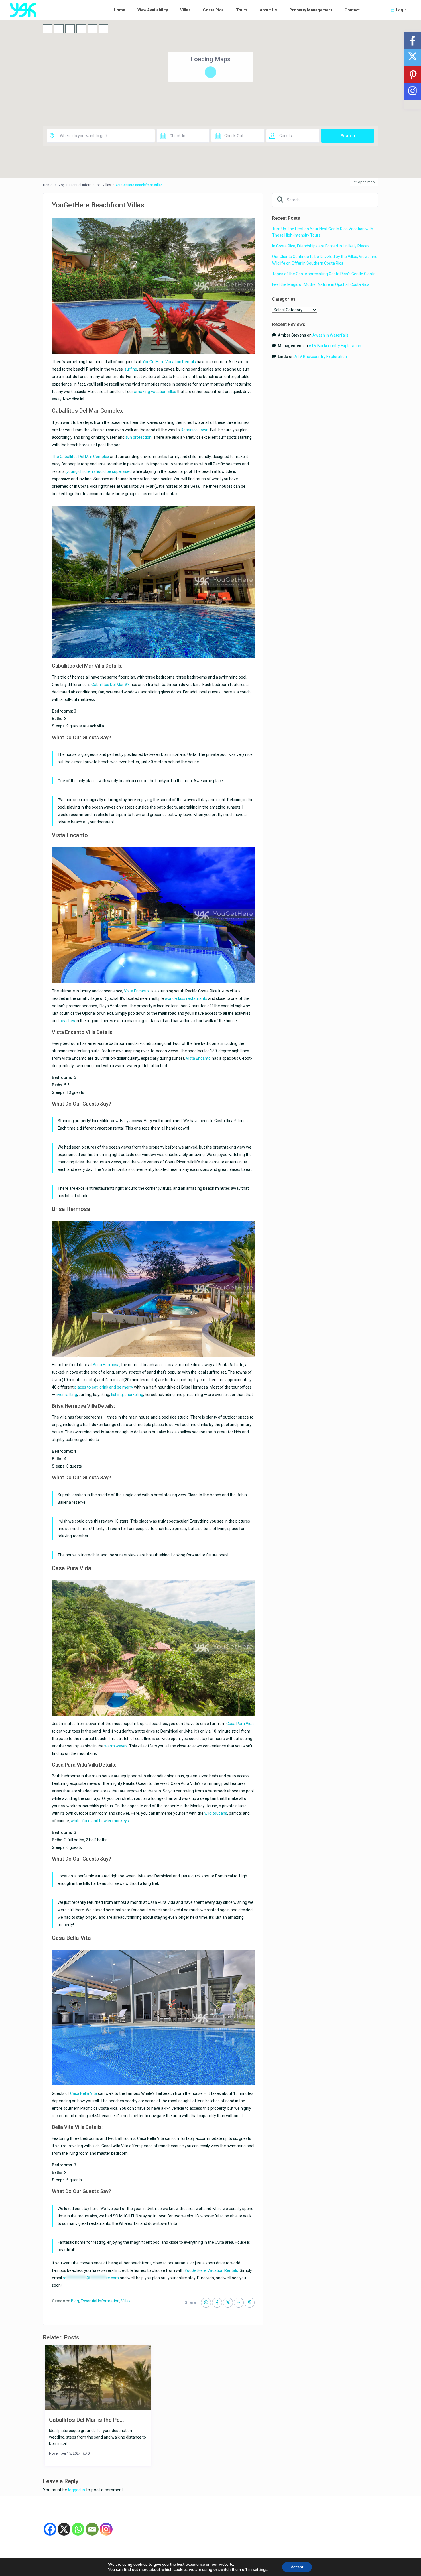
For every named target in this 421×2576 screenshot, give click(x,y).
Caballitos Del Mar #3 (111, 685)
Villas (185, 10)
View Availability (153, 10)
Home (119, 10)
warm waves (116, 1746)
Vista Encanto (136, 991)
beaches (67, 1021)
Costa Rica (213, 10)
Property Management (311, 10)
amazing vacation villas (155, 392)
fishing (117, 1395)
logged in (77, 2490)
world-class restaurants (186, 998)
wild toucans (216, 1813)
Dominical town (195, 430)
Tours (242, 10)
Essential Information (83, 185)
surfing (131, 369)
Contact (352, 10)
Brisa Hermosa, (107, 1365)
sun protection (138, 437)
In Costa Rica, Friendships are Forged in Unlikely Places (321, 246)
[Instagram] (106, 2529)
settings (260, 2570)
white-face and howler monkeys (100, 1821)
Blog (61, 185)
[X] (64, 2529)
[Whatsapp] (78, 2529)
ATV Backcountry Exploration (335, 346)
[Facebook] (50, 2529)
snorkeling (134, 1395)
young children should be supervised (99, 471)
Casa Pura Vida (240, 1724)
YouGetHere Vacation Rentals (169, 362)
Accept (297, 2567)
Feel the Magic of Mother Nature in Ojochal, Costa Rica (321, 284)
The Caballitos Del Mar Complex (80, 457)
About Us (268, 10)
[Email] (92, 2529)
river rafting (66, 1395)
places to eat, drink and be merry (104, 1387)
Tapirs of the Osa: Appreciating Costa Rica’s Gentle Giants (324, 274)
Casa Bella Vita (84, 2093)
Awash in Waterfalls (330, 335)
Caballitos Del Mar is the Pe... (86, 2420)
